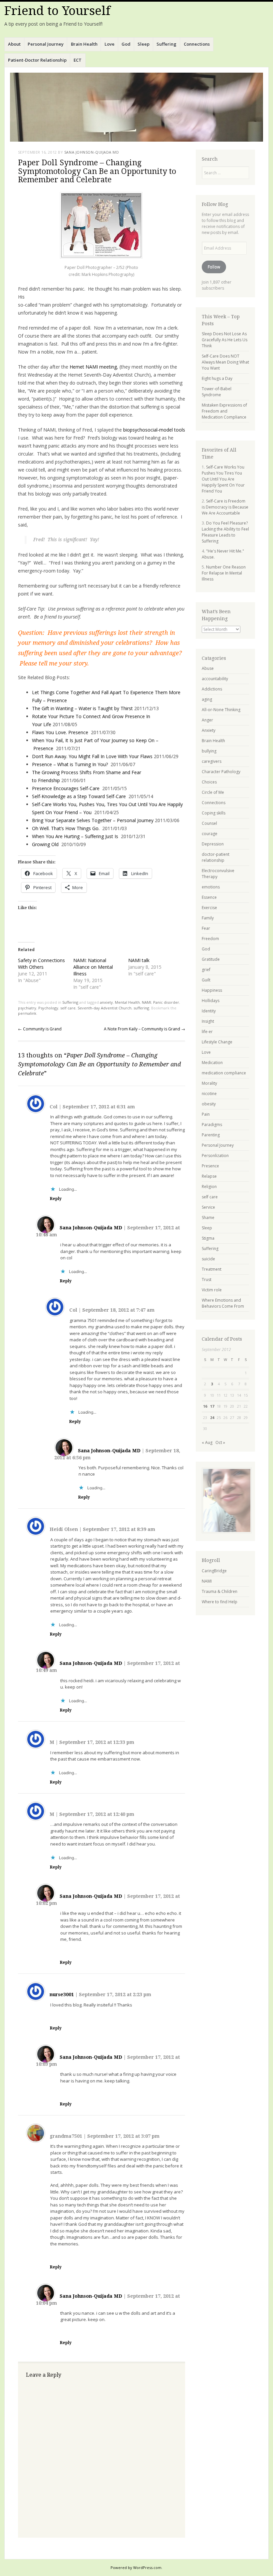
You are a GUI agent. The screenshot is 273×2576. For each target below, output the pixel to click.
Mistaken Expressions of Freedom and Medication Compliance (224, 411)
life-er (207, 1032)
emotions (211, 887)
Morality (209, 1083)
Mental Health (127, 1002)
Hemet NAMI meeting (93, 367)
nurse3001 (62, 1994)
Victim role (212, 1290)
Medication (212, 1063)
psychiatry (27, 1008)
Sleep (143, 44)
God (126, 44)
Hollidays (211, 1001)
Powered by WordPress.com (136, 2568)
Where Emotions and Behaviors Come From (223, 1303)
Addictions (212, 689)
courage (210, 834)
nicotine (209, 1094)
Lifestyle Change (217, 1042)
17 (212, 1406)
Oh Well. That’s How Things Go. (66, 828)
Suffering (166, 44)
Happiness (212, 990)
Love (110, 44)
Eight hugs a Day (217, 378)
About (14, 44)
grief (206, 970)
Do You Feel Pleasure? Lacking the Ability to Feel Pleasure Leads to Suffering (225, 532)
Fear (206, 928)
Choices (209, 782)
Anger (207, 720)
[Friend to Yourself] (136, 107)
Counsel (209, 823)
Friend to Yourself (57, 11)
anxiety (106, 1002)
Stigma (208, 1238)
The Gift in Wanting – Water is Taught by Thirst (82, 708)
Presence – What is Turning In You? (70, 764)
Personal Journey (46, 44)
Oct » (220, 1442)
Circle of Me (213, 792)
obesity (209, 1104)
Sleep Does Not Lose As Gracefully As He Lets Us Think (225, 340)
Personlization (215, 1156)
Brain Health (84, 44)
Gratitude (211, 959)
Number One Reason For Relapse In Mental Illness (224, 573)
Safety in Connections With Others (41, 964)
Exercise (209, 908)
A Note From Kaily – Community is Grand (144, 1029)
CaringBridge (214, 1571)
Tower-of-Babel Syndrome (217, 392)
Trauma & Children (220, 1591)
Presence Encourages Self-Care (66, 788)
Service (208, 1207)
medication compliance (224, 1073)
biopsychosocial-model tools (154, 430)
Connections (197, 44)
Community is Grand (40, 1029)
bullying (209, 751)
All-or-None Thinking (221, 710)
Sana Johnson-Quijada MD (92, 152)
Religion (209, 1187)
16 (205, 1406)
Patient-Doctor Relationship (37, 60)
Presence (210, 1166)
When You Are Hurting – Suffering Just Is (75, 836)
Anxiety (209, 730)
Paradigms (212, 1125)
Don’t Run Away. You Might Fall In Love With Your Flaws (92, 756)
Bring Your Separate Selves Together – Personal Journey (93, 820)
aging (207, 699)
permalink (27, 1013)
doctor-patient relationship (216, 857)
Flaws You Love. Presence (60, 732)
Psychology (48, 1008)
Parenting (211, 1135)
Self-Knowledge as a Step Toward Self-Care (79, 796)
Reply (56, 1199)
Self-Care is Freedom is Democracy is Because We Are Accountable (225, 507)
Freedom (210, 939)
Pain (206, 1114)
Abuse (208, 668)
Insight (208, 1021)
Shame (208, 1218)
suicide (208, 1259)
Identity (209, 1011)
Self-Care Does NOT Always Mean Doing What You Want (225, 362)
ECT (78, 60)
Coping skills (214, 813)
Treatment (212, 1269)
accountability (215, 679)
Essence (209, 897)
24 (212, 1417)
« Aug (207, 1442)
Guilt (206, 980)
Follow (214, 267)
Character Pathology (221, 772)
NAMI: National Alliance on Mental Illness (93, 967)
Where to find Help (220, 1602)
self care (68, 1008)
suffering (141, 1008)
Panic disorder (166, 1002)
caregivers (212, 761)
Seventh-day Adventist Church (105, 1008)
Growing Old (45, 844)
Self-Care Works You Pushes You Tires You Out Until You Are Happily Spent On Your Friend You (223, 479)
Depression (213, 844)
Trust (207, 1280)
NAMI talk (139, 960)
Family (208, 918)
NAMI (146, 1002)
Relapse (209, 1176)
